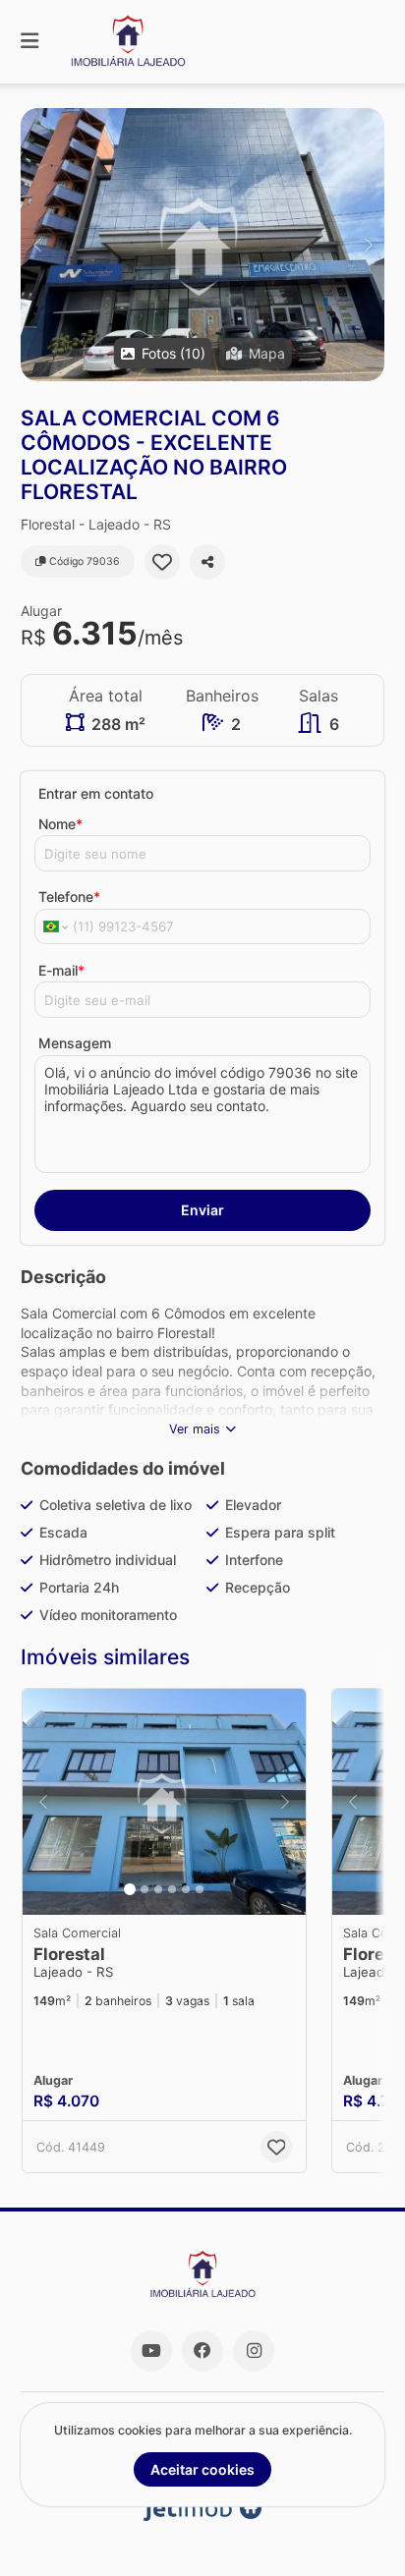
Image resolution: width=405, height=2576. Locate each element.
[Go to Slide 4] (172, 1889)
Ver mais (195, 1429)
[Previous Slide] (37, 245)
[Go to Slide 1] (130, 1889)
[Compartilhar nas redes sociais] (207, 562)
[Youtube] (151, 2351)
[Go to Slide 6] (200, 1889)
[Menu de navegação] (29, 42)
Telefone (69, 896)
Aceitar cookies (202, 2469)
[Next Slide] (368, 245)
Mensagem (75, 1043)
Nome (60, 824)
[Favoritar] (162, 562)
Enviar (202, 1210)
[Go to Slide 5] (186, 1889)
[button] (202, 245)
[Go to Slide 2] (145, 1889)
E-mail (61, 970)
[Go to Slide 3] (158, 1889)
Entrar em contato (96, 793)
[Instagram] (254, 2351)
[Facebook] (202, 2351)
